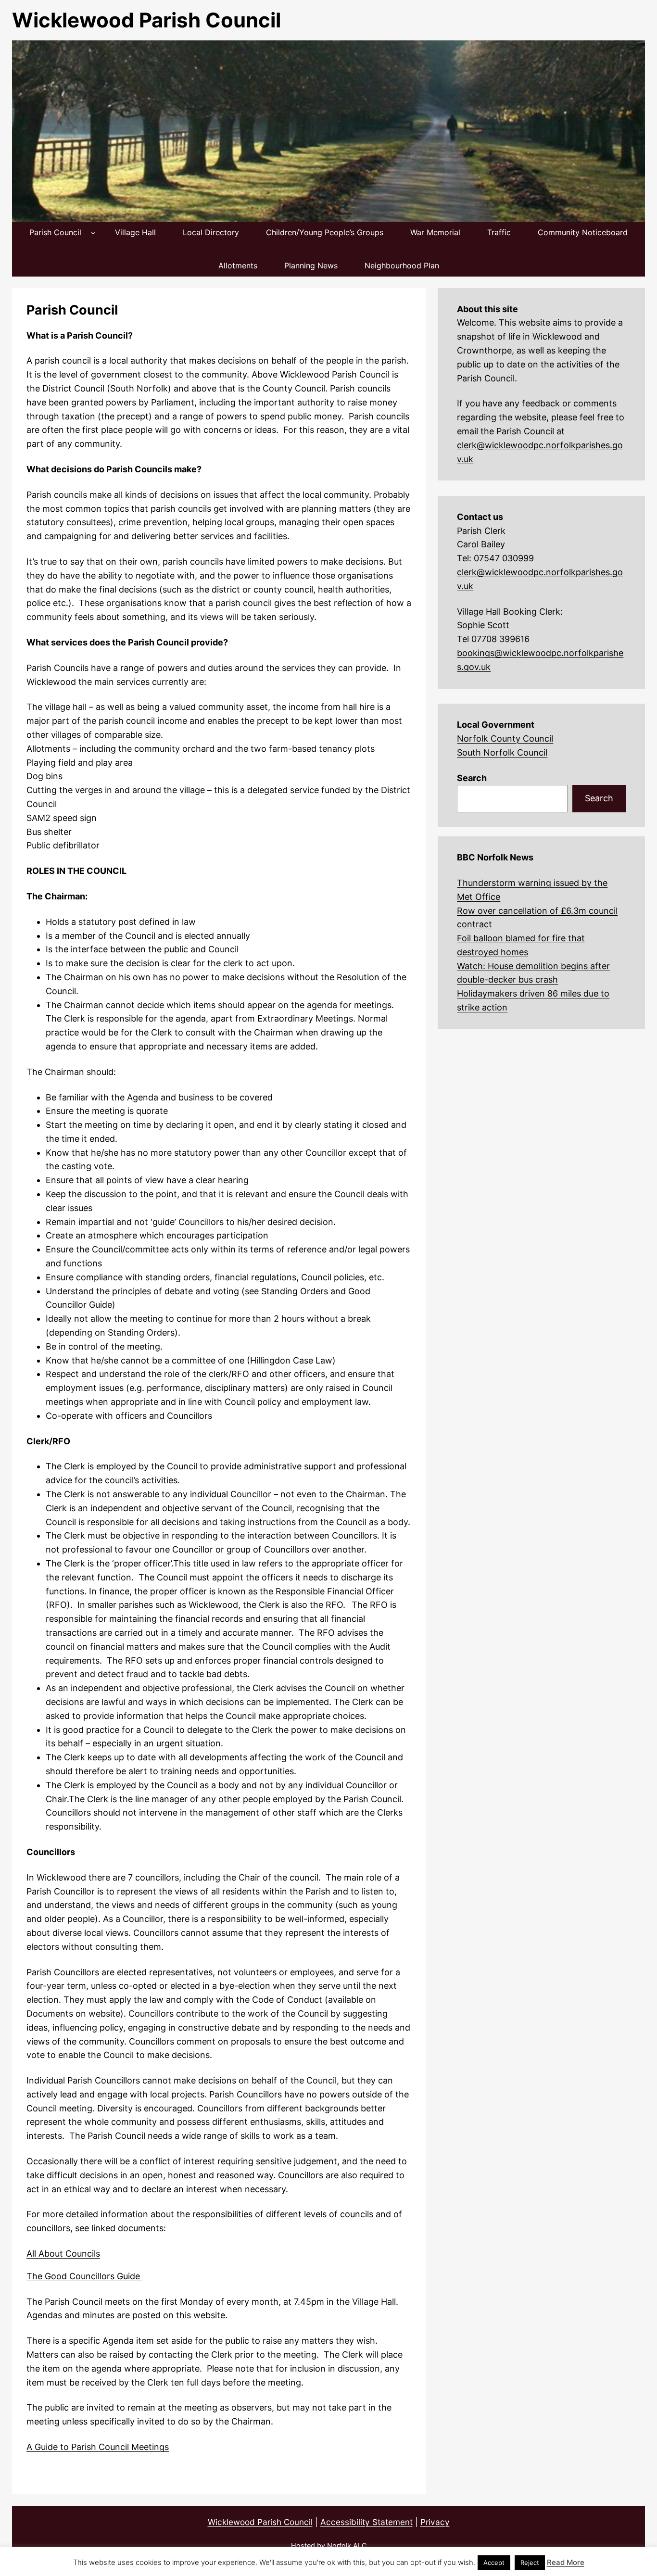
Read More (566, 2562)
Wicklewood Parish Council (146, 20)
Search (472, 778)
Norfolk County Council (505, 739)
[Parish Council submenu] (93, 233)
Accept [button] (494, 2563)
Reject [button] (530, 2563)
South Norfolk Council (502, 752)
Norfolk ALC (347, 2545)
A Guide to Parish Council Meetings (98, 2447)
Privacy (435, 2522)
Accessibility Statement (366, 2522)
